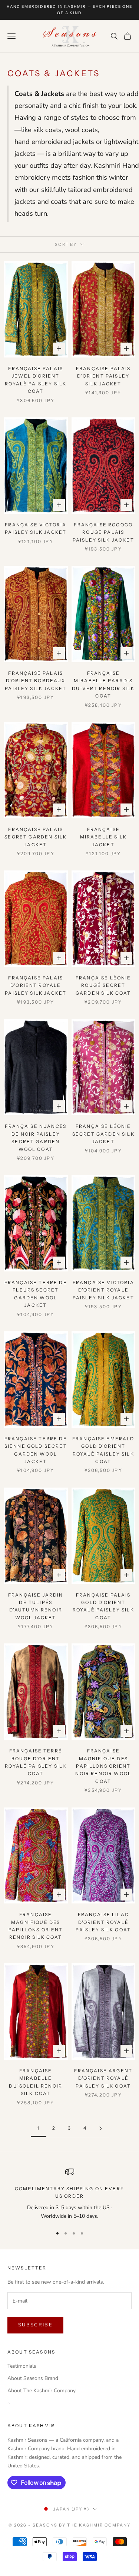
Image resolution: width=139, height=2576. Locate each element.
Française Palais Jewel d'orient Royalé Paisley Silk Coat (36, 380)
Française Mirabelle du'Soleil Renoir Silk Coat (36, 2082)
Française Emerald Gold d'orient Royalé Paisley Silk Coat (103, 1450)
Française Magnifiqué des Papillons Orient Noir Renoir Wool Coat (103, 1766)
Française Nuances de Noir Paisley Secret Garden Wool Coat (36, 1138)
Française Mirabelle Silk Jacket (103, 837)
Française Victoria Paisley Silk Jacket (36, 528)
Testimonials (22, 2366)
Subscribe (35, 2325)
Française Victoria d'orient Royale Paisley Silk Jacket (103, 1290)
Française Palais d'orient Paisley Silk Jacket (103, 376)
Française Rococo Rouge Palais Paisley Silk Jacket (103, 532)
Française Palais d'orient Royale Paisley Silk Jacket (36, 985)
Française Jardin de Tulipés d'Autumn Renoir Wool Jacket (36, 1606)
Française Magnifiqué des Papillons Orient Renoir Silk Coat (36, 1926)
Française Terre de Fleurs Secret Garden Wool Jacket (36, 1294)
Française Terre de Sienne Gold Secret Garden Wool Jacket (36, 1450)
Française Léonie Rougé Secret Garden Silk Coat (103, 985)
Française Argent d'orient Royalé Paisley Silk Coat (103, 2078)
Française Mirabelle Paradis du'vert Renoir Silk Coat (103, 684)
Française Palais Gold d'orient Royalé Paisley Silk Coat (103, 1606)
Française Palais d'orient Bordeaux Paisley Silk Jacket (36, 681)
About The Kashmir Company (42, 2391)
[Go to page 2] (101, 2128)
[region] (69, 2194)
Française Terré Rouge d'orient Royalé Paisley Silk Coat (36, 1762)
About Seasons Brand (33, 2378)
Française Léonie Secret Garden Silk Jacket (103, 1134)
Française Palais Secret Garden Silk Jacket (36, 837)
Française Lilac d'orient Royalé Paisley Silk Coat (103, 1922)
